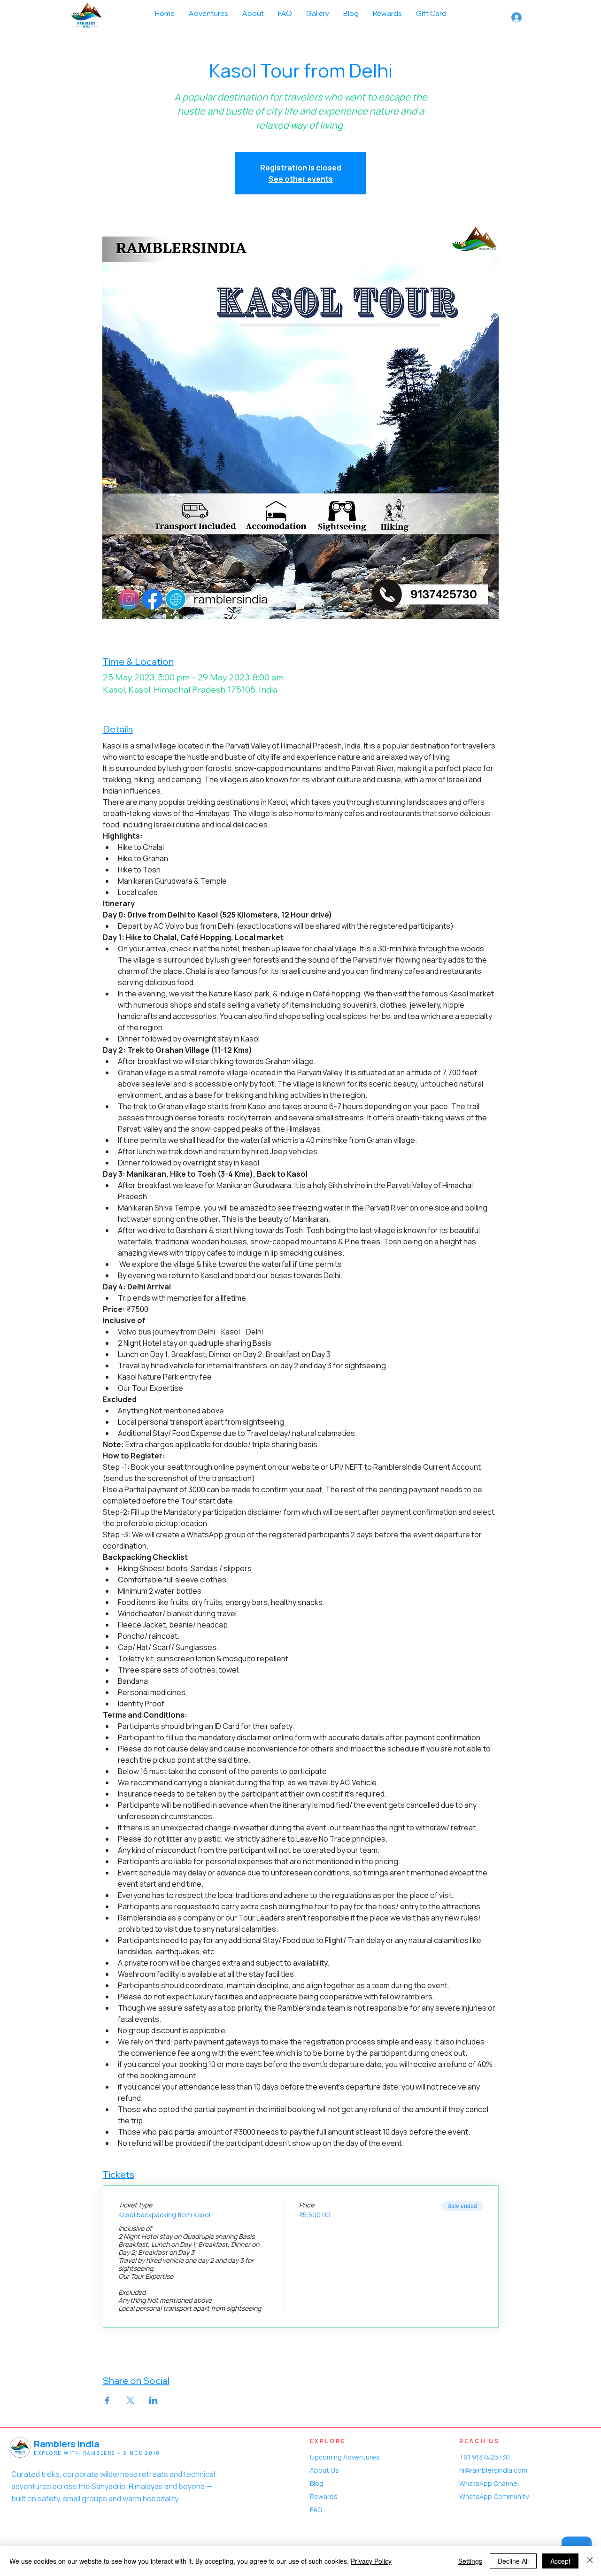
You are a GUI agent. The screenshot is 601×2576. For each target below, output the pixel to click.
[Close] (590, 2561)
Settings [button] (470, 2561)
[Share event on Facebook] (107, 2400)
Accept (560, 2561)
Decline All (513, 2561)
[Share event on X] (130, 2400)
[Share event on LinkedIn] (153, 2400)
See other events (301, 179)
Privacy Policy (371, 2561)
